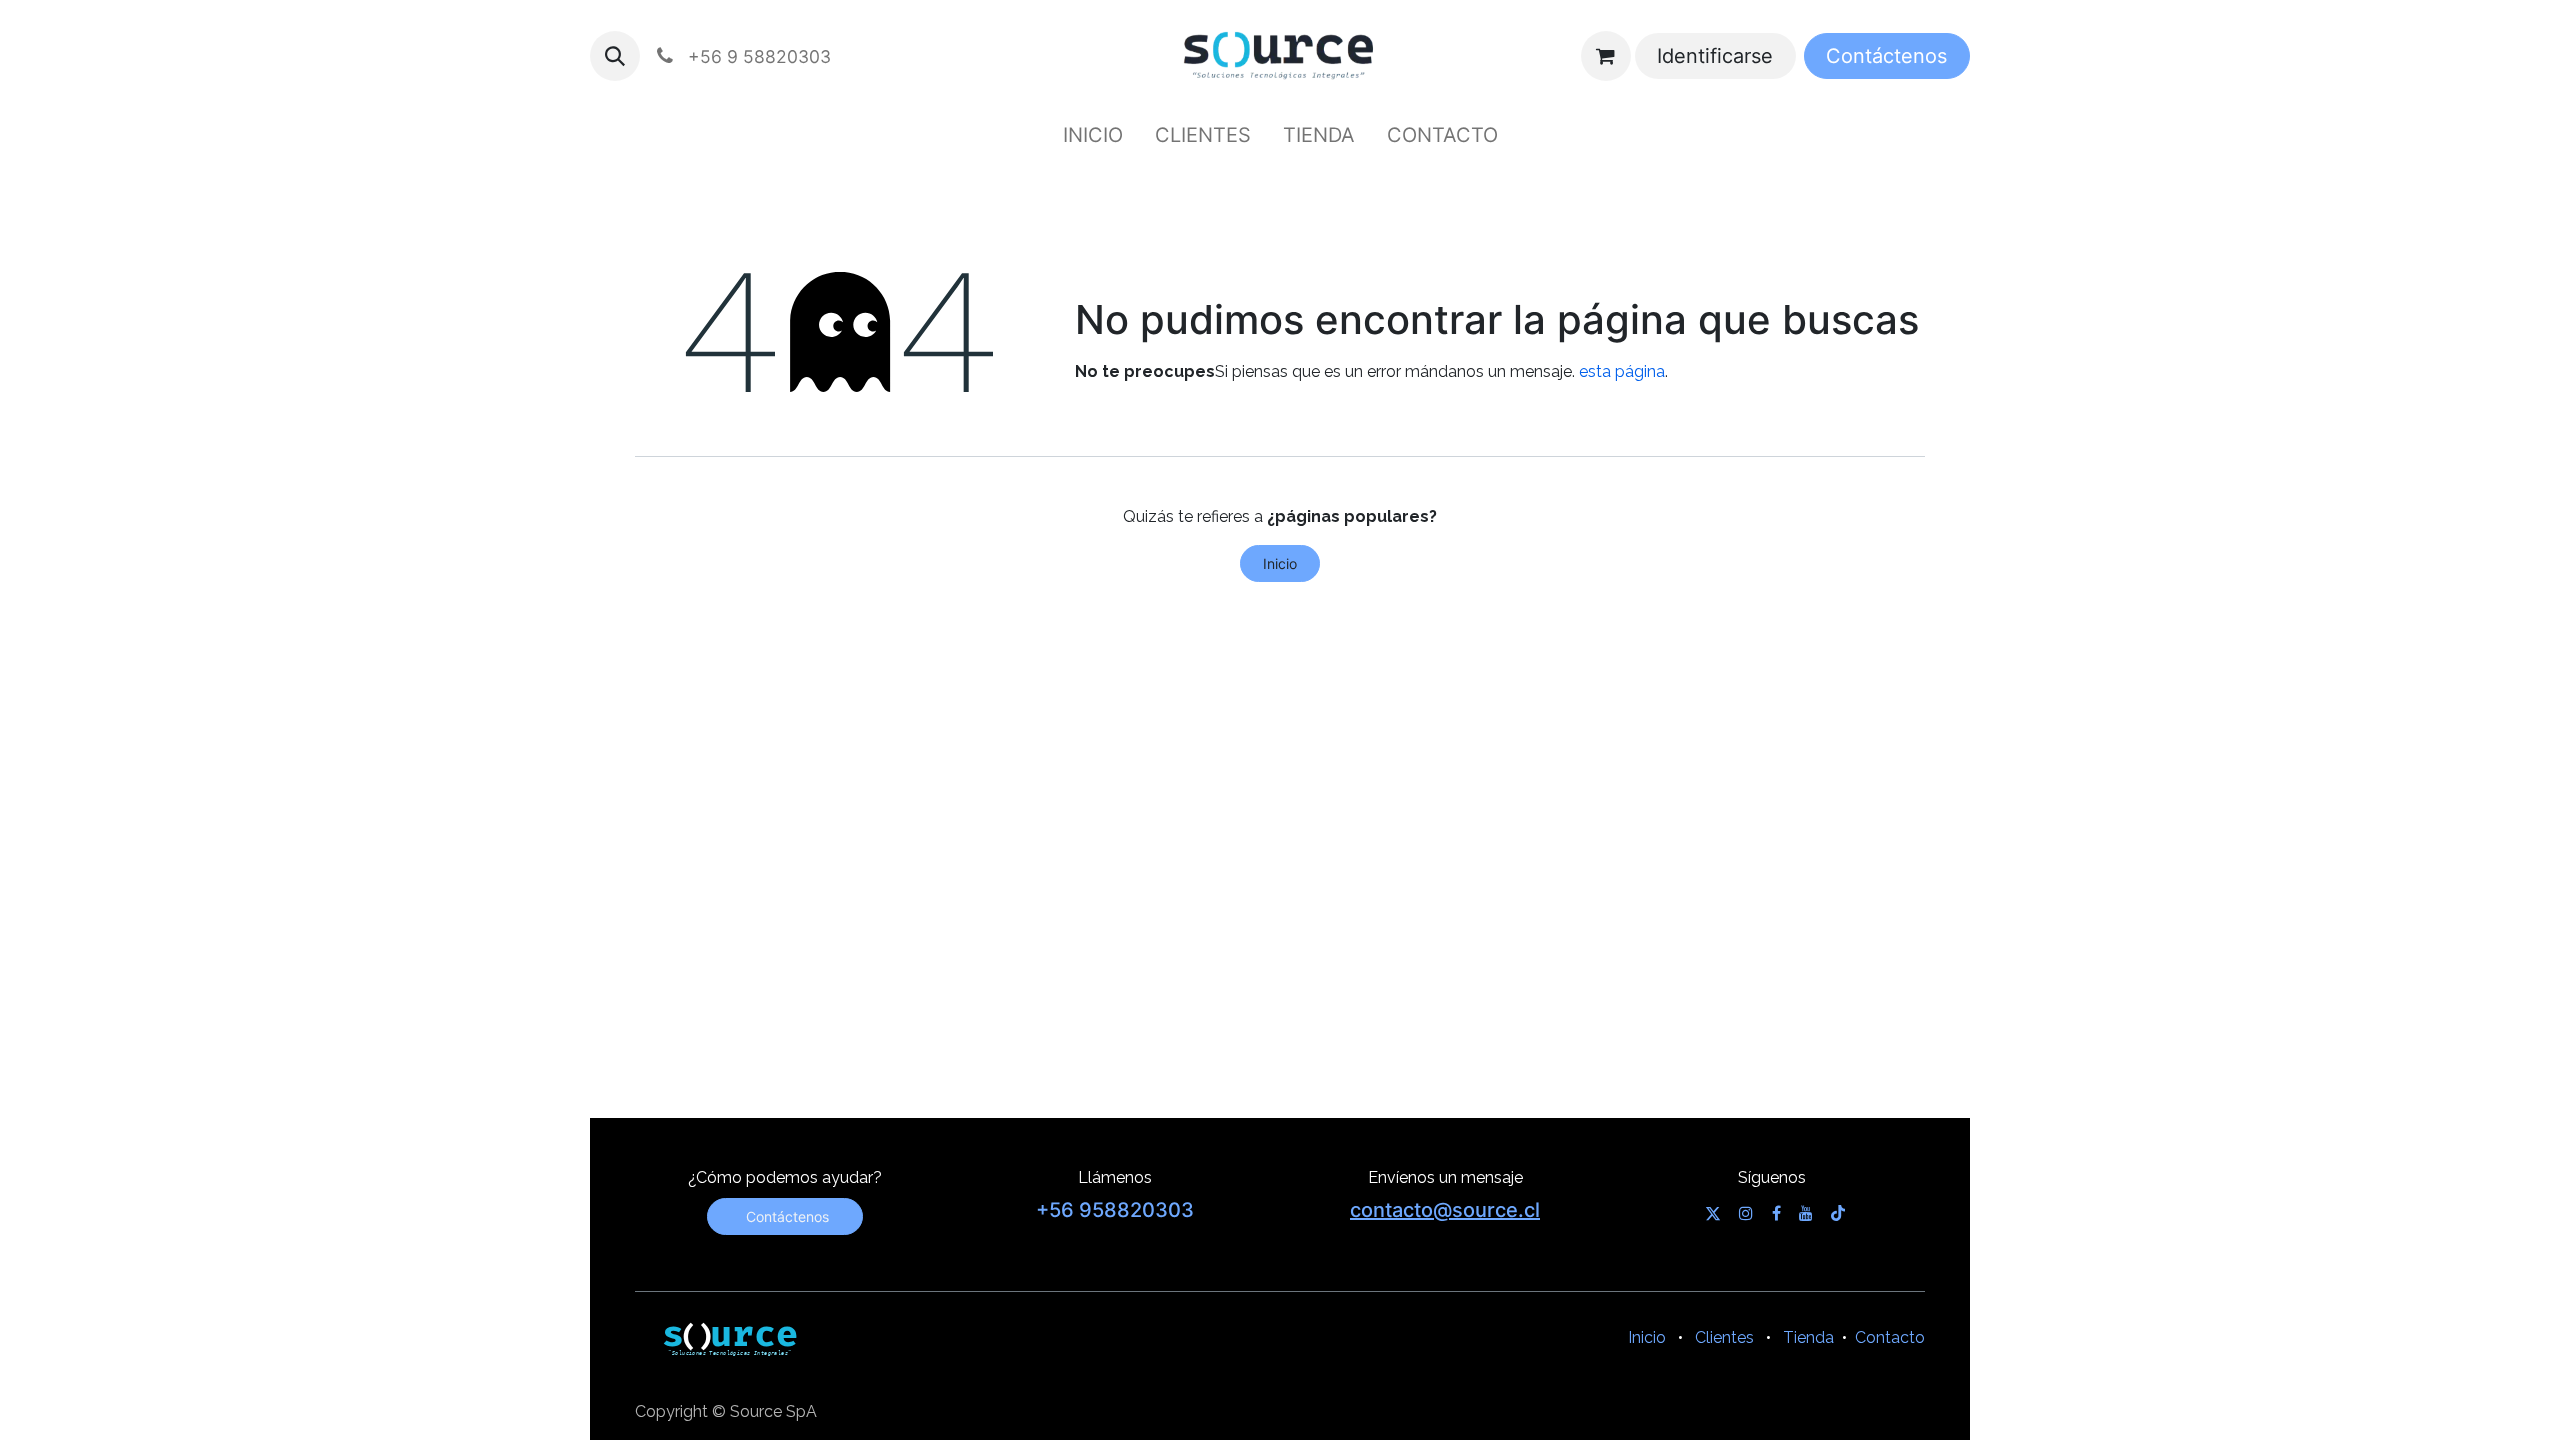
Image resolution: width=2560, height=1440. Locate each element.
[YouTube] (1806, 1213)
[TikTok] (1838, 1213)
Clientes (1724, 1337)
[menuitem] (1093, 135)
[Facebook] (1776, 1213)
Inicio (1280, 563)
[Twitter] (1713, 1213)
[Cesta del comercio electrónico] (1606, 56)
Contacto (1890, 1337)
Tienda (1808, 1337)
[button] (615, 56)
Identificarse (1715, 56)
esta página (1622, 371)
